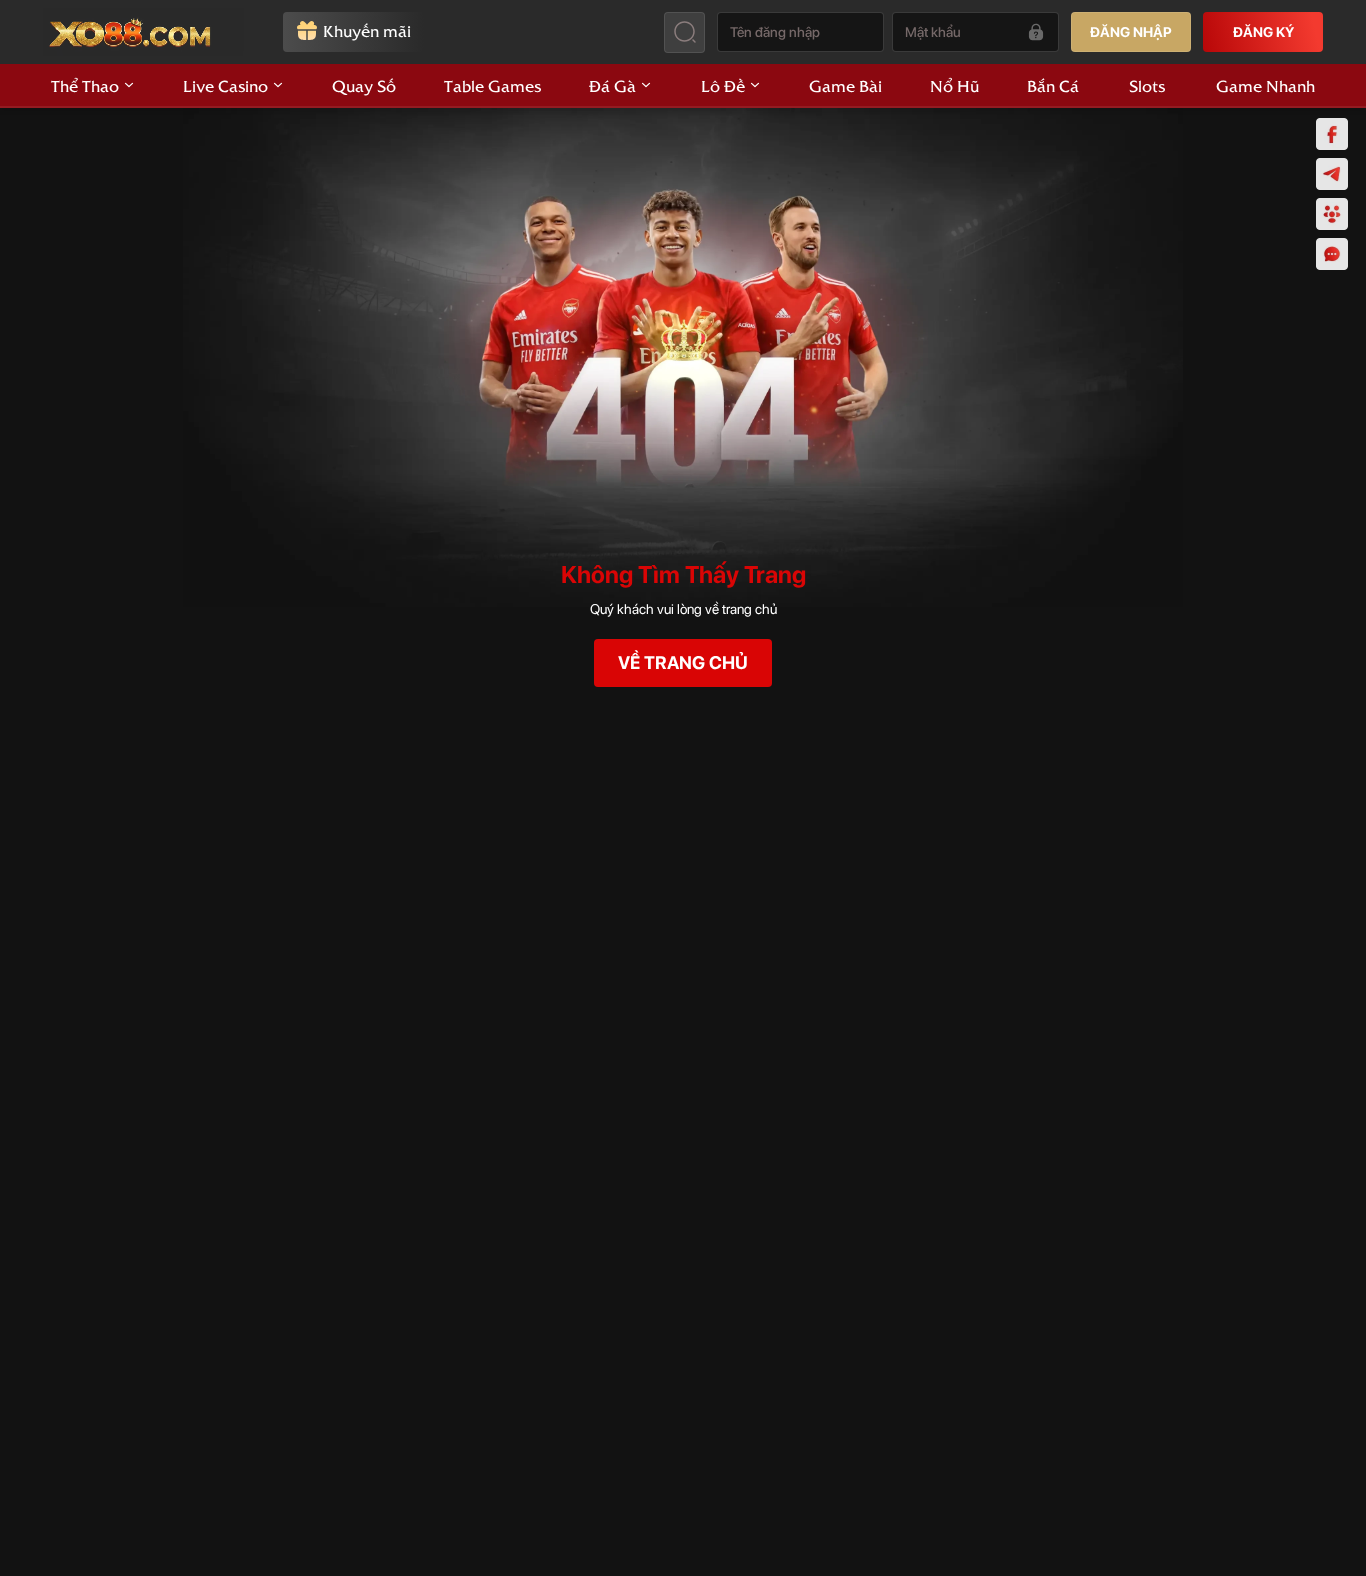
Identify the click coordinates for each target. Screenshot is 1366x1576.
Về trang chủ (683, 662)
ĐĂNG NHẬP (1131, 32)
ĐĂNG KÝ (1263, 32)
